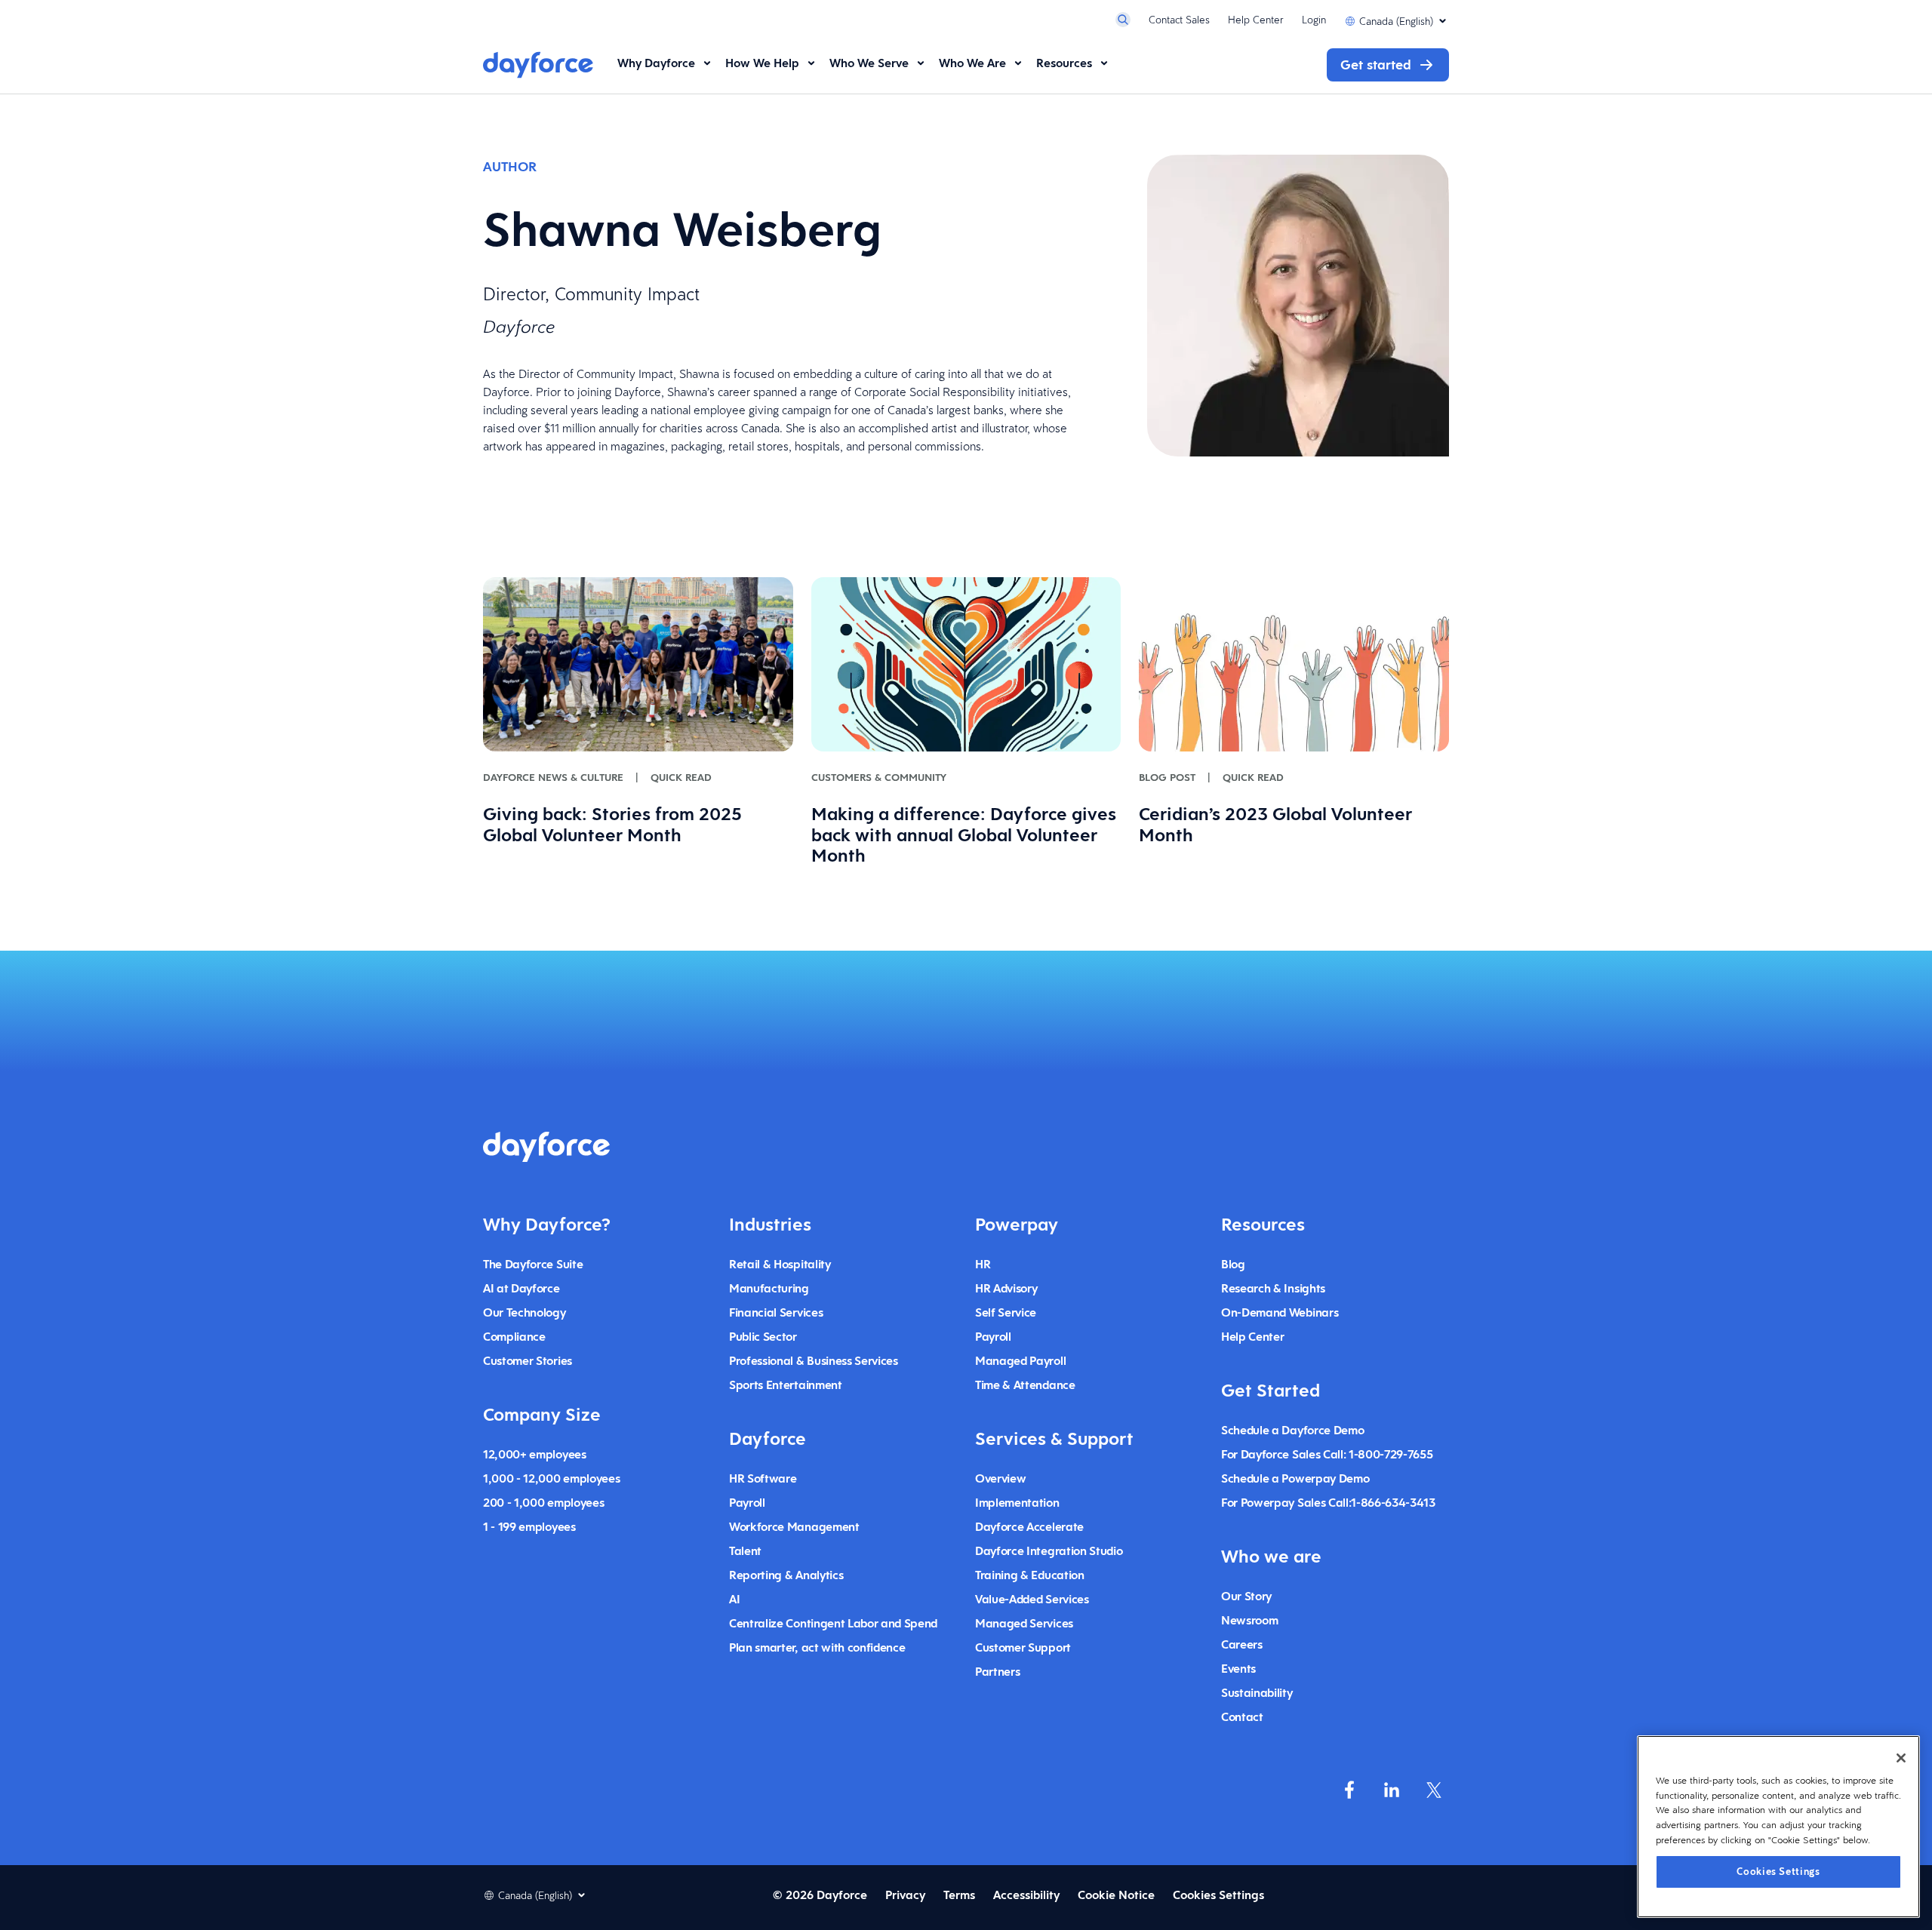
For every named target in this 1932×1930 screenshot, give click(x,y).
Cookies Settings (1778, 1871)
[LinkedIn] (1392, 1790)
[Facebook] (1349, 1790)
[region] (1778, 1827)
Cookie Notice (1116, 1895)
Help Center (1256, 20)
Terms (959, 1895)
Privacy (905, 1895)
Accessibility (1026, 1895)
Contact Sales (1179, 20)
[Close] (1901, 1758)
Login (1314, 20)
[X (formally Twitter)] (1434, 1790)
